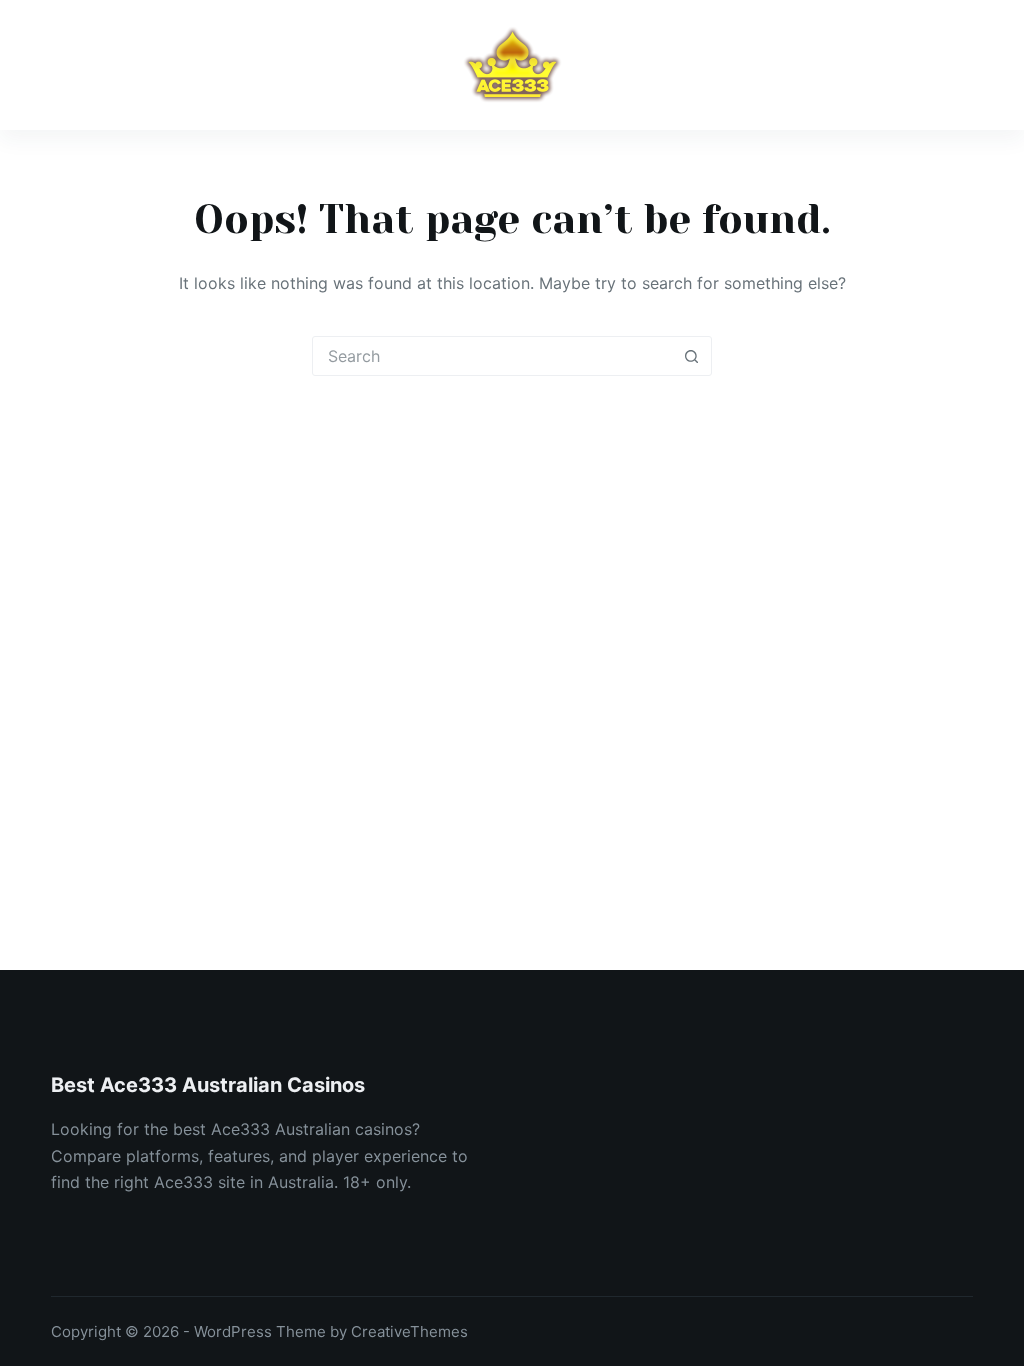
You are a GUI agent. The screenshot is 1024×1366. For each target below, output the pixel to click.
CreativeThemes (409, 1331)
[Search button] (691, 356)
